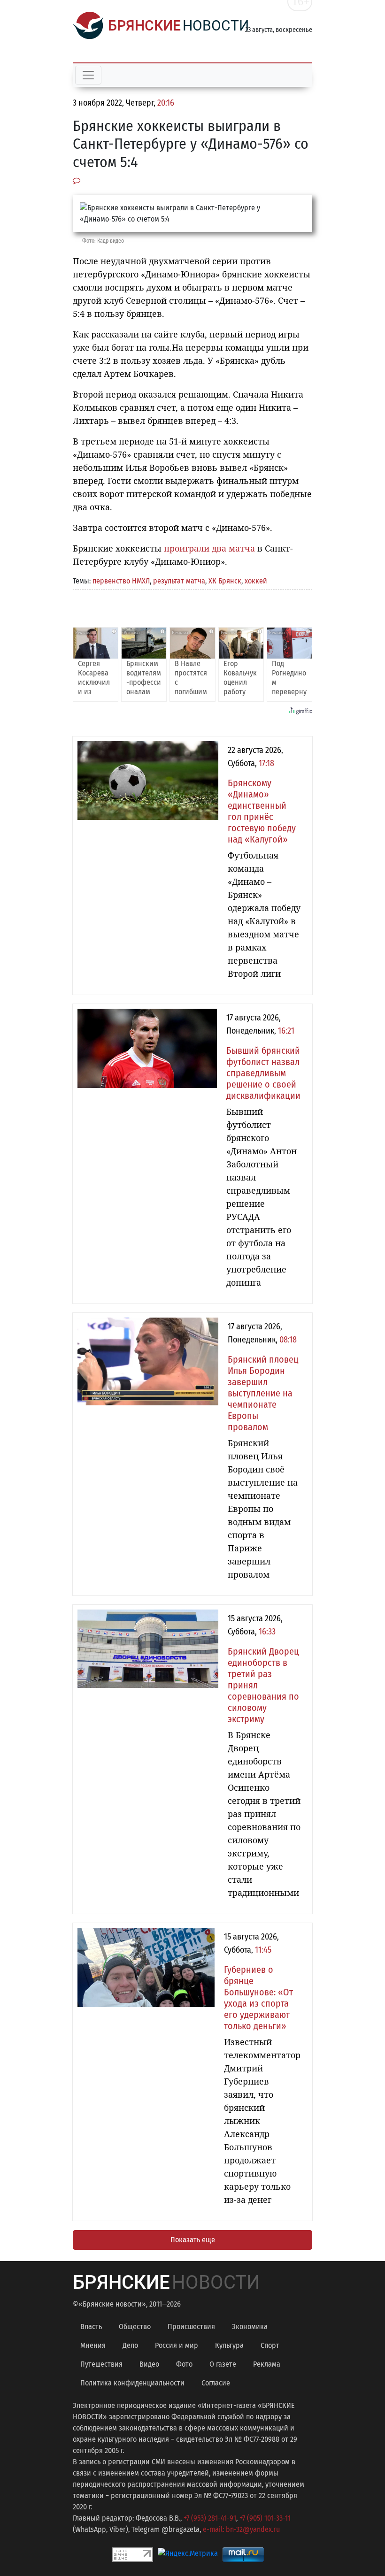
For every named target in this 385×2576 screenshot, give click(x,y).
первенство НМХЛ (121, 581)
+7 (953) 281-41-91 (210, 2518)
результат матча (179, 581)
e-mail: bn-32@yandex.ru (241, 2529)
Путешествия (101, 2364)
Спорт (270, 2345)
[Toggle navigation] (88, 75)
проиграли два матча (209, 548)
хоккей (256, 581)
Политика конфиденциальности (132, 2383)
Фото (184, 2364)
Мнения (93, 2345)
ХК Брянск (225, 581)
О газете (223, 2364)
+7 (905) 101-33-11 (265, 2518)
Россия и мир (177, 2345)
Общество (135, 2327)
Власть (91, 2327)
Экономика (250, 2327)
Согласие (216, 2383)
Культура (229, 2345)
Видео (149, 2364)
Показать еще (193, 2240)
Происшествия (191, 2327)
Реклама (267, 2364)
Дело (130, 2345)
